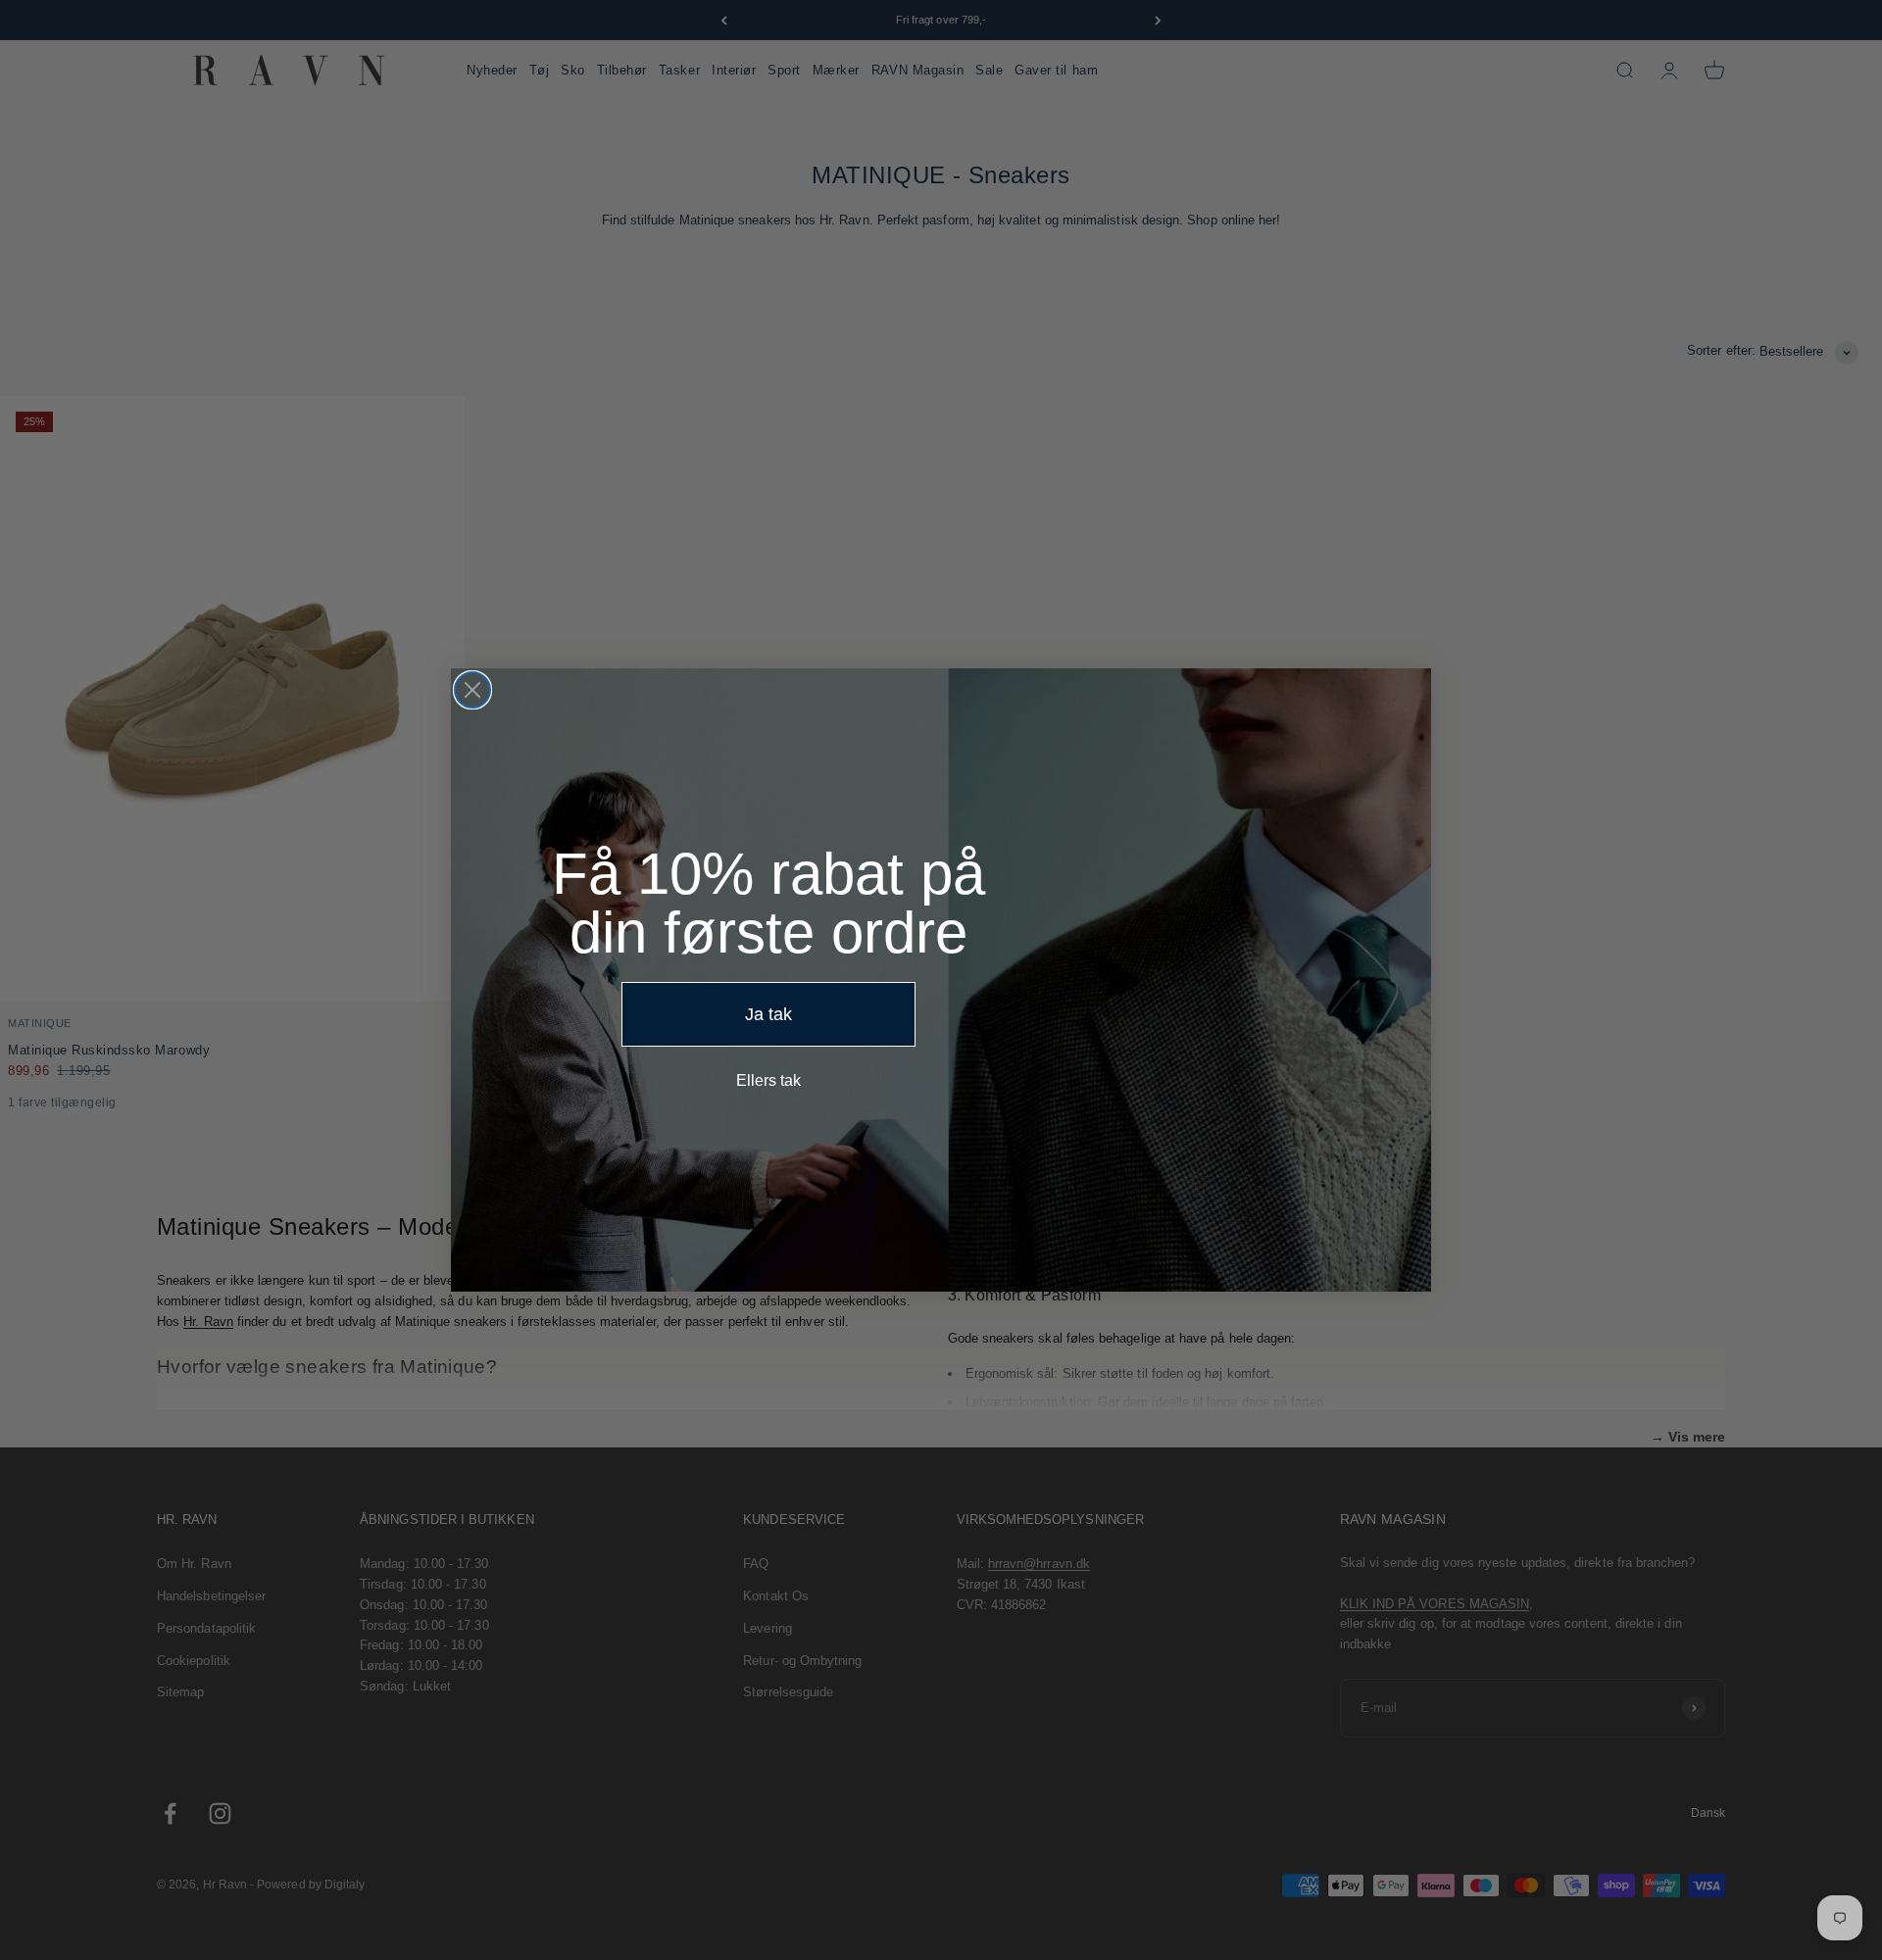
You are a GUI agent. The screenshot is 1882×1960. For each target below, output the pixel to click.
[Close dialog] (472, 690)
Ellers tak (768, 1080)
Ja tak (768, 1014)
